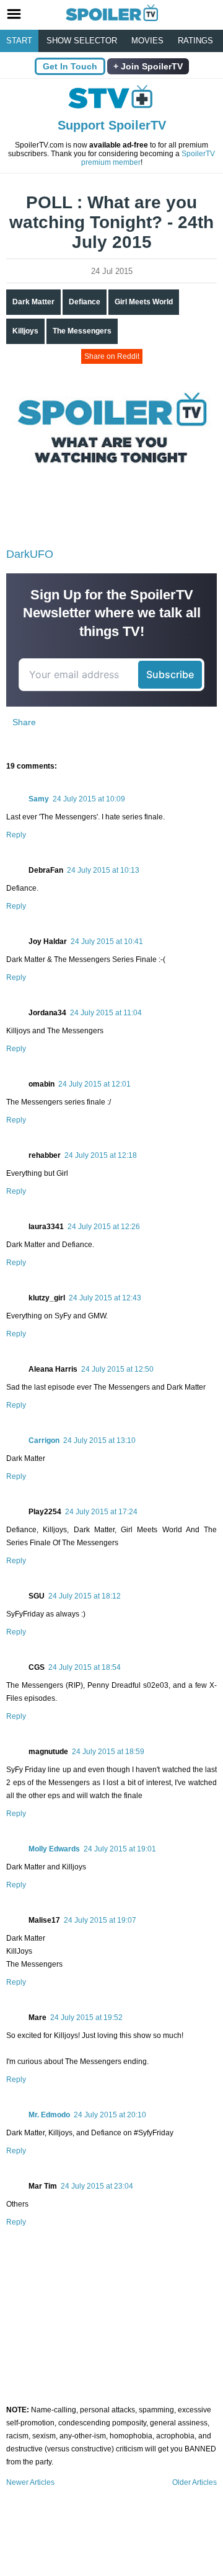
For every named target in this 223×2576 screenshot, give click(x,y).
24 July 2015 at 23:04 (97, 2186)
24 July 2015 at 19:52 (86, 2018)
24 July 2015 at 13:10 (99, 1440)
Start (19, 41)
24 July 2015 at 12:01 (94, 1084)
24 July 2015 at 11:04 (106, 1013)
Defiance (85, 302)
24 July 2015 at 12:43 (105, 1298)
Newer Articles (30, 2482)
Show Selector (82, 41)
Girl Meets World (144, 302)
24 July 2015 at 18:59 (108, 1752)
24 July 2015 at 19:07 (100, 1920)
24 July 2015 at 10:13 (103, 870)
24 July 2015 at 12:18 (101, 1155)
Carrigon (44, 1440)
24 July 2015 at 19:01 (120, 1849)
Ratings (195, 41)
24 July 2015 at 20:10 (110, 2115)
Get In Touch (70, 66)
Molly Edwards (54, 1849)
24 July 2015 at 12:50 (117, 1369)
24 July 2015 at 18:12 (85, 1596)
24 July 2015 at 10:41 (107, 942)
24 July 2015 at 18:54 (85, 1667)
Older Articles (195, 2482)
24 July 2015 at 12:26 (104, 1227)
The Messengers (82, 331)
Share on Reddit (112, 356)
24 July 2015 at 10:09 (89, 799)
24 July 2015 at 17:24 (101, 1512)
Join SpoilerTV (151, 66)
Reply (16, 835)
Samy (39, 799)
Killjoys (25, 331)
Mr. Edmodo (49, 2115)
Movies (147, 41)
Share (24, 722)
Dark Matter (33, 302)
